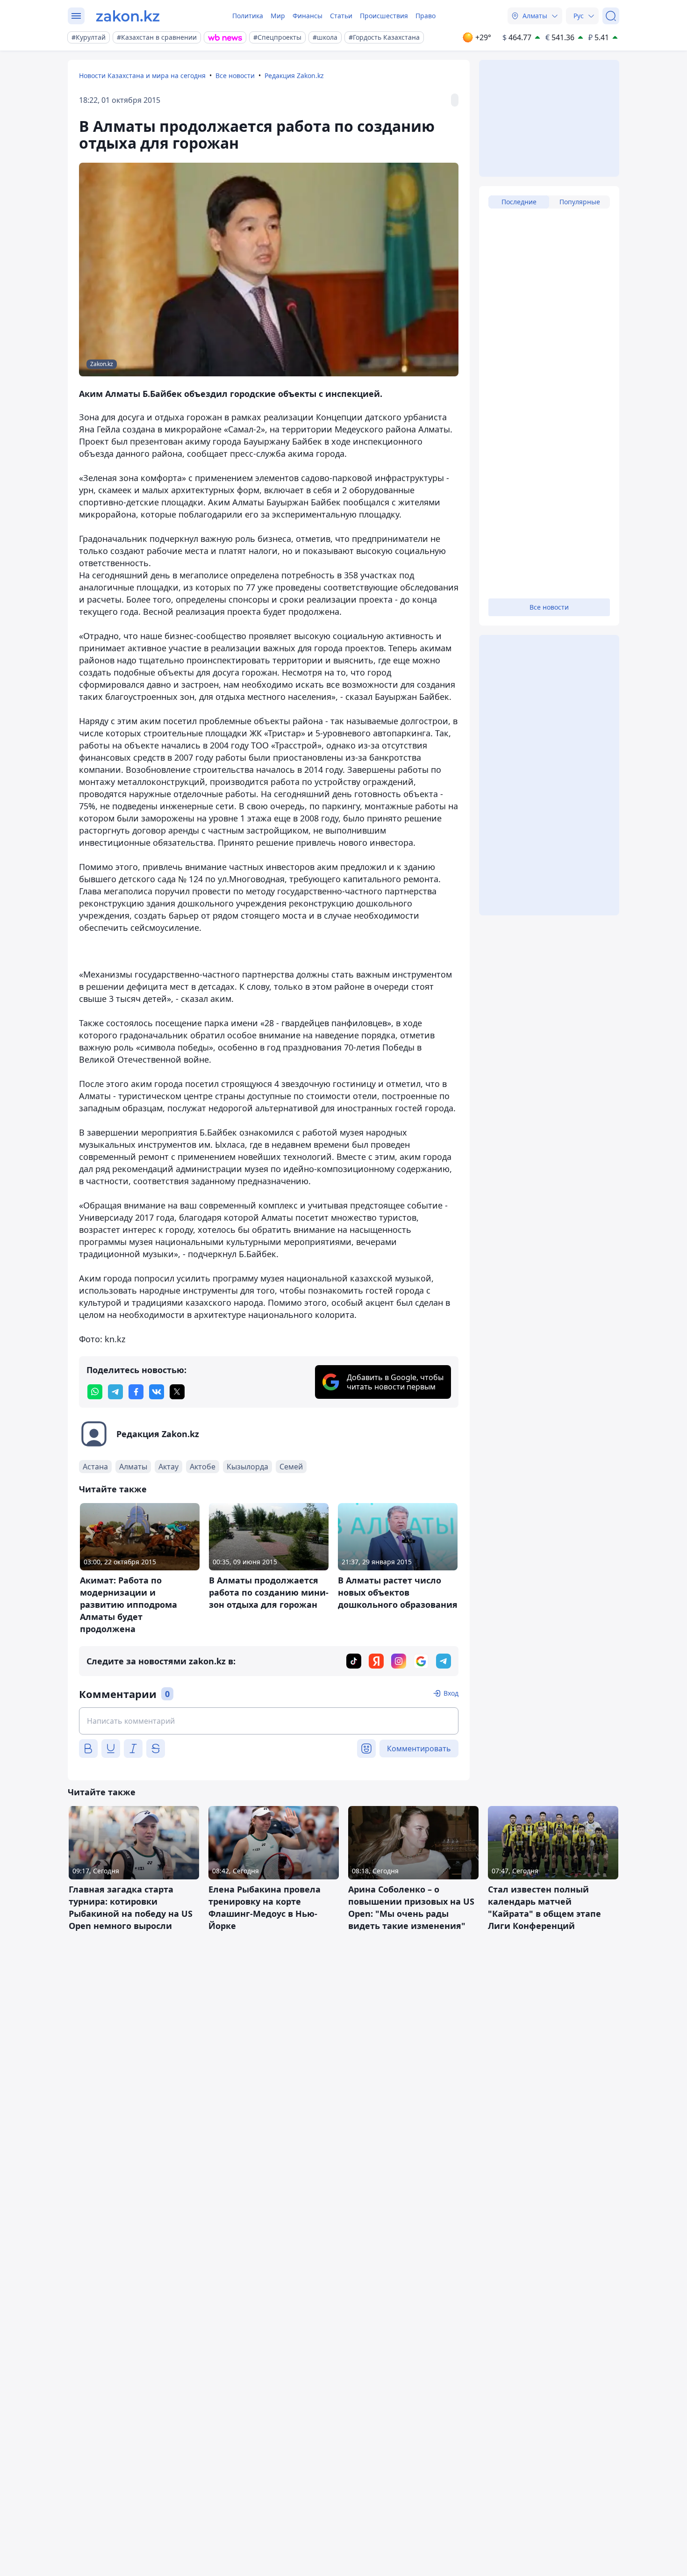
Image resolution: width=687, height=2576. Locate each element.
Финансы (308, 16)
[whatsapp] (95, 1392)
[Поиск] (611, 16)
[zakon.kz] (128, 16)
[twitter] (177, 1392)
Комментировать (419, 1749)
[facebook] (136, 1392)
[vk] (157, 1392)
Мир (278, 16)
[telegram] (115, 1392)
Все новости (235, 76)
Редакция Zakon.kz (294, 76)
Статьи (341, 16)
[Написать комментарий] (269, 1721)
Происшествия (384, 16)
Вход (451, 1693)
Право (426, 16)
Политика (248, 16)
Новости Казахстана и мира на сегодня (142, 76)
